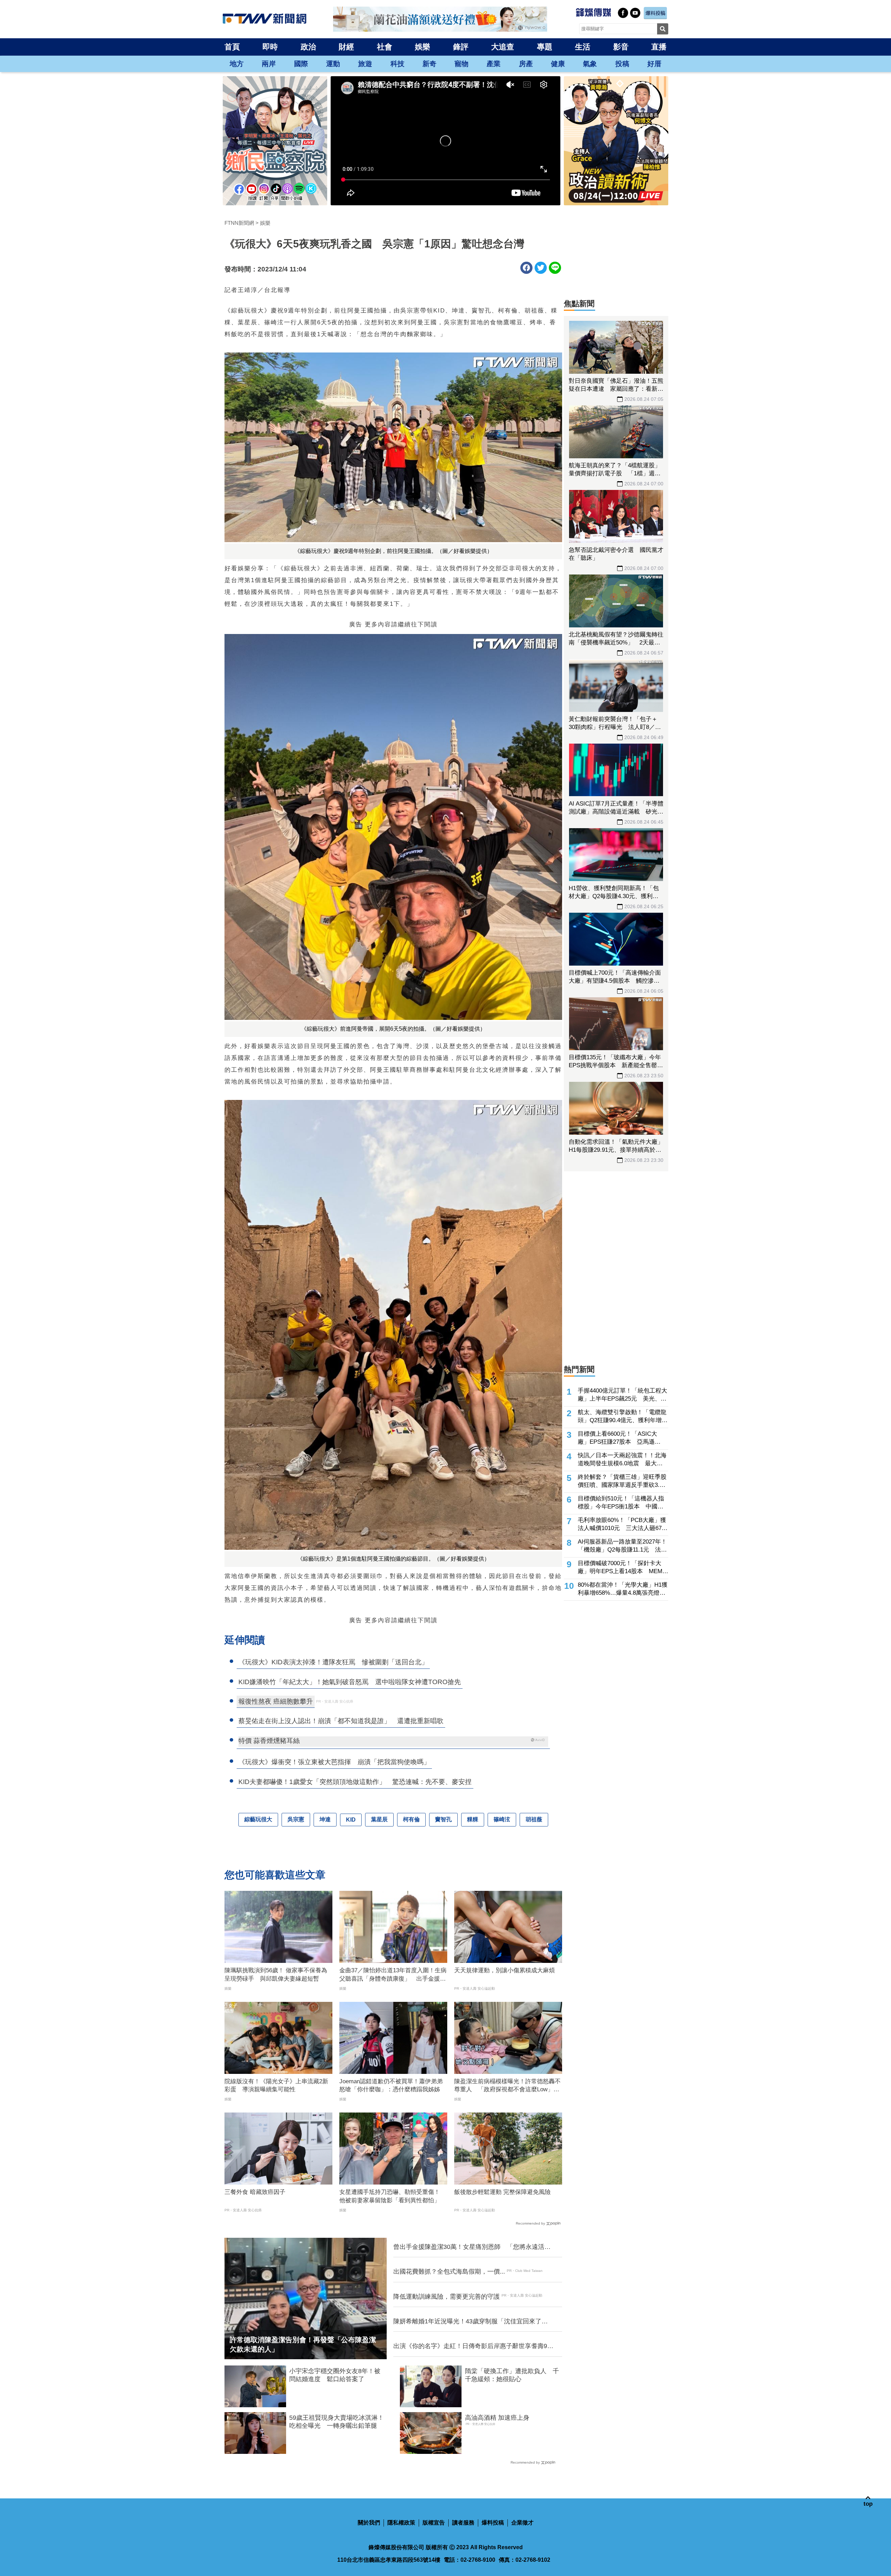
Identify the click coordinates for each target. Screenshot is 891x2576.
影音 (621, 47)
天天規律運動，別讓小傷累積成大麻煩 (504, 1970)
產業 (494, 64)
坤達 (325, 1819)
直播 (659, 47)
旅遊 (365, 64)
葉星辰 (379, 1819)
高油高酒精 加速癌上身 (497, 2418)
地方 (237, 64)
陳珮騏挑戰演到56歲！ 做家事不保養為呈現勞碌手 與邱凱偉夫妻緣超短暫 (276, 1975)
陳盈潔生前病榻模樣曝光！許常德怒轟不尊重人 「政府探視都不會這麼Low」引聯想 (507, 2086)
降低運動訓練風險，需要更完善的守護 (447, 2297)
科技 (397, 64)
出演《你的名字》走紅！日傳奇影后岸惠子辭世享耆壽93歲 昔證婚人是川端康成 (472, 2346)
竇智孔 (443, 1819)
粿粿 (473, 1819)
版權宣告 (434, 2523)
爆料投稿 (493, 2523)
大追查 (503, 47)
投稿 (622, 64)
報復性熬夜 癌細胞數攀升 (276, 1701)
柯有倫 (411, 1819)
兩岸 (269, 64)
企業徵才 (522, 2523)
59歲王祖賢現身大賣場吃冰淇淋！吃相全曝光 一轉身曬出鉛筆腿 (337, 2422)
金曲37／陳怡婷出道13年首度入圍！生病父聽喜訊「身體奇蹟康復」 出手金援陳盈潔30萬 (393, 1975)
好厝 (654, 64)
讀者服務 (463, 2523)
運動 (333, 64)
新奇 (429, 64)
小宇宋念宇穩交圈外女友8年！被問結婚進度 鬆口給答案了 (335, 2375)
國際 (301, 64)
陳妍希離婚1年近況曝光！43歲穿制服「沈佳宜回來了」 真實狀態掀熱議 (473, 2322)
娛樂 (423, 47)
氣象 (590, 64)
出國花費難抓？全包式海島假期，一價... (449, 2272)
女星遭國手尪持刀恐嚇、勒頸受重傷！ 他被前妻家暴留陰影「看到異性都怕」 (393, 2196)
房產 (526, 64)
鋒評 (461, 47)
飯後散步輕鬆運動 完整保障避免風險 (502, 2192)
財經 (346, 47)
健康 (558, 64)
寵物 (462, 64)
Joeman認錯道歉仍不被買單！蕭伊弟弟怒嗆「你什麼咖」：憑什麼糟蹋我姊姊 (391, 2086)
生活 (583, 47)
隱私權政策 (401, 2523)
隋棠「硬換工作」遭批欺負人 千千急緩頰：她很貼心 (512, 2375)
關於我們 (369, 2523)
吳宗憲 (296, 1819)
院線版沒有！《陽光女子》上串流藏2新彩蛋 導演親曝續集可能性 (276, 2086)
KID (351, 1820)
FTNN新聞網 (239, 223)
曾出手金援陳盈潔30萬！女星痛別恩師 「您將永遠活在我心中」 (472, 2247)
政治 (308, 47)
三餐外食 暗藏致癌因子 (255, 2192)
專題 (545, 47)
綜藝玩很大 (258, 1819)
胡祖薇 (534, 1819)
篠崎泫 (502, 1819)
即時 (270, 47)
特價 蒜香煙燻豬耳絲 (269, 1741)
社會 (385, 47)
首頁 (232, 47)
